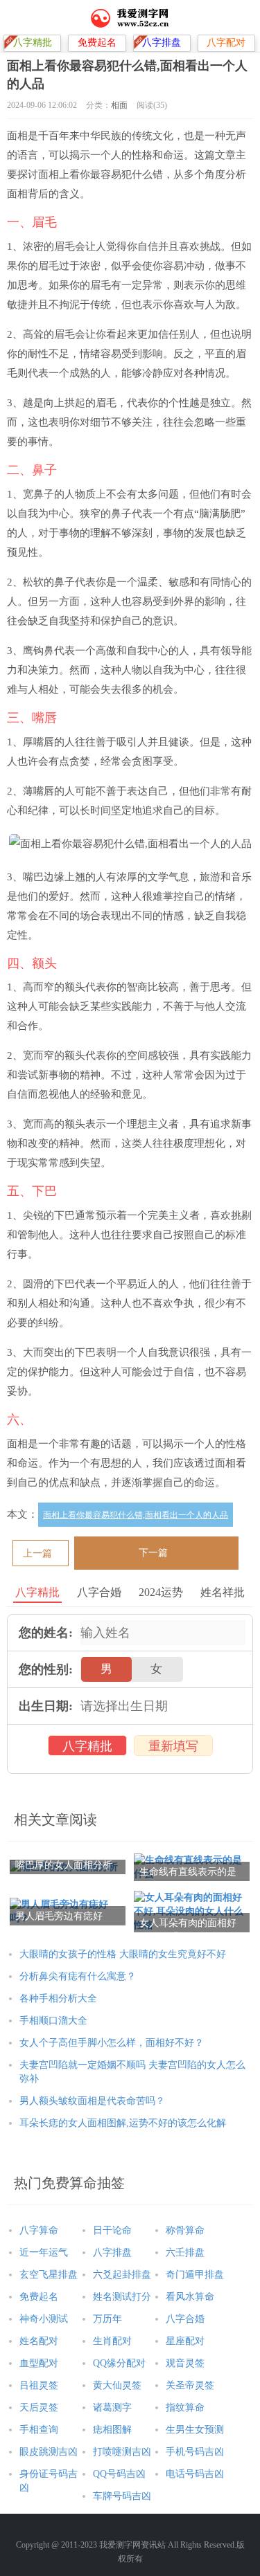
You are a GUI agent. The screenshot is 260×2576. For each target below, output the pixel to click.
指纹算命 (185, 2407)
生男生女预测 (195, 2430)
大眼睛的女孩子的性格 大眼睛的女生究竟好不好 (123, 1954)
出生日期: (46, 1706)
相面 (119, 105)
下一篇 (153, 1553)
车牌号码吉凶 (122, 2496)
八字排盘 (112, 2252)
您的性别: (46, 1669)
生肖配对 (112, 2341)
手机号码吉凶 (195, 2452)
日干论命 (112, 2230)
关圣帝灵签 (190, 2385)
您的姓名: (46, 1633)
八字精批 (87, 1746)
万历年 (107, 2319)
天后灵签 (39, 2407)
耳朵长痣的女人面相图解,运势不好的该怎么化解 (123, 2123)
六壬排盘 (185, 2252)
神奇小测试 (44, 2319)
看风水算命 (190, 2297)
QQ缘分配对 (119, 2363)
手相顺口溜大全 (53, 2021)
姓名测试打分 (122, 2297)
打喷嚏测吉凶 (122, 2452)
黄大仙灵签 (117, 2385)
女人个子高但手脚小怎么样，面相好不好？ (112, 2043)
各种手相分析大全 (58, 1998)
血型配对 (39, 2363)
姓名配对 (39, 2341)
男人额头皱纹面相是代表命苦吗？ (92, 2101)
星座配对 (185, 2341)
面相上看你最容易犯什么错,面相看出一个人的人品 (136, 1515)
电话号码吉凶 (195, 2474)
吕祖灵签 (39, 2385)
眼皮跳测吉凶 (49, 2452)
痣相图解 (112, 2430)
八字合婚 (185, 2319)
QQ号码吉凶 (119, 2474)
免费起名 (39, 2297)
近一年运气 (44, 2252)
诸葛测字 (112, 2407)
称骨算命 (185, 2230)
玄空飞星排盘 (49, 2275)
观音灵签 (185, 2363)
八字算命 (39, 2230)
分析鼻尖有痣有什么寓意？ (78, 1976)
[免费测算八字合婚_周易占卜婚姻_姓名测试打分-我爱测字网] (130, 17)
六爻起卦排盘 (122, 2275)
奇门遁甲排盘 (195, 2275)
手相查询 (39, 2430)
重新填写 (173, 1746)
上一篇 (37, 1553)
